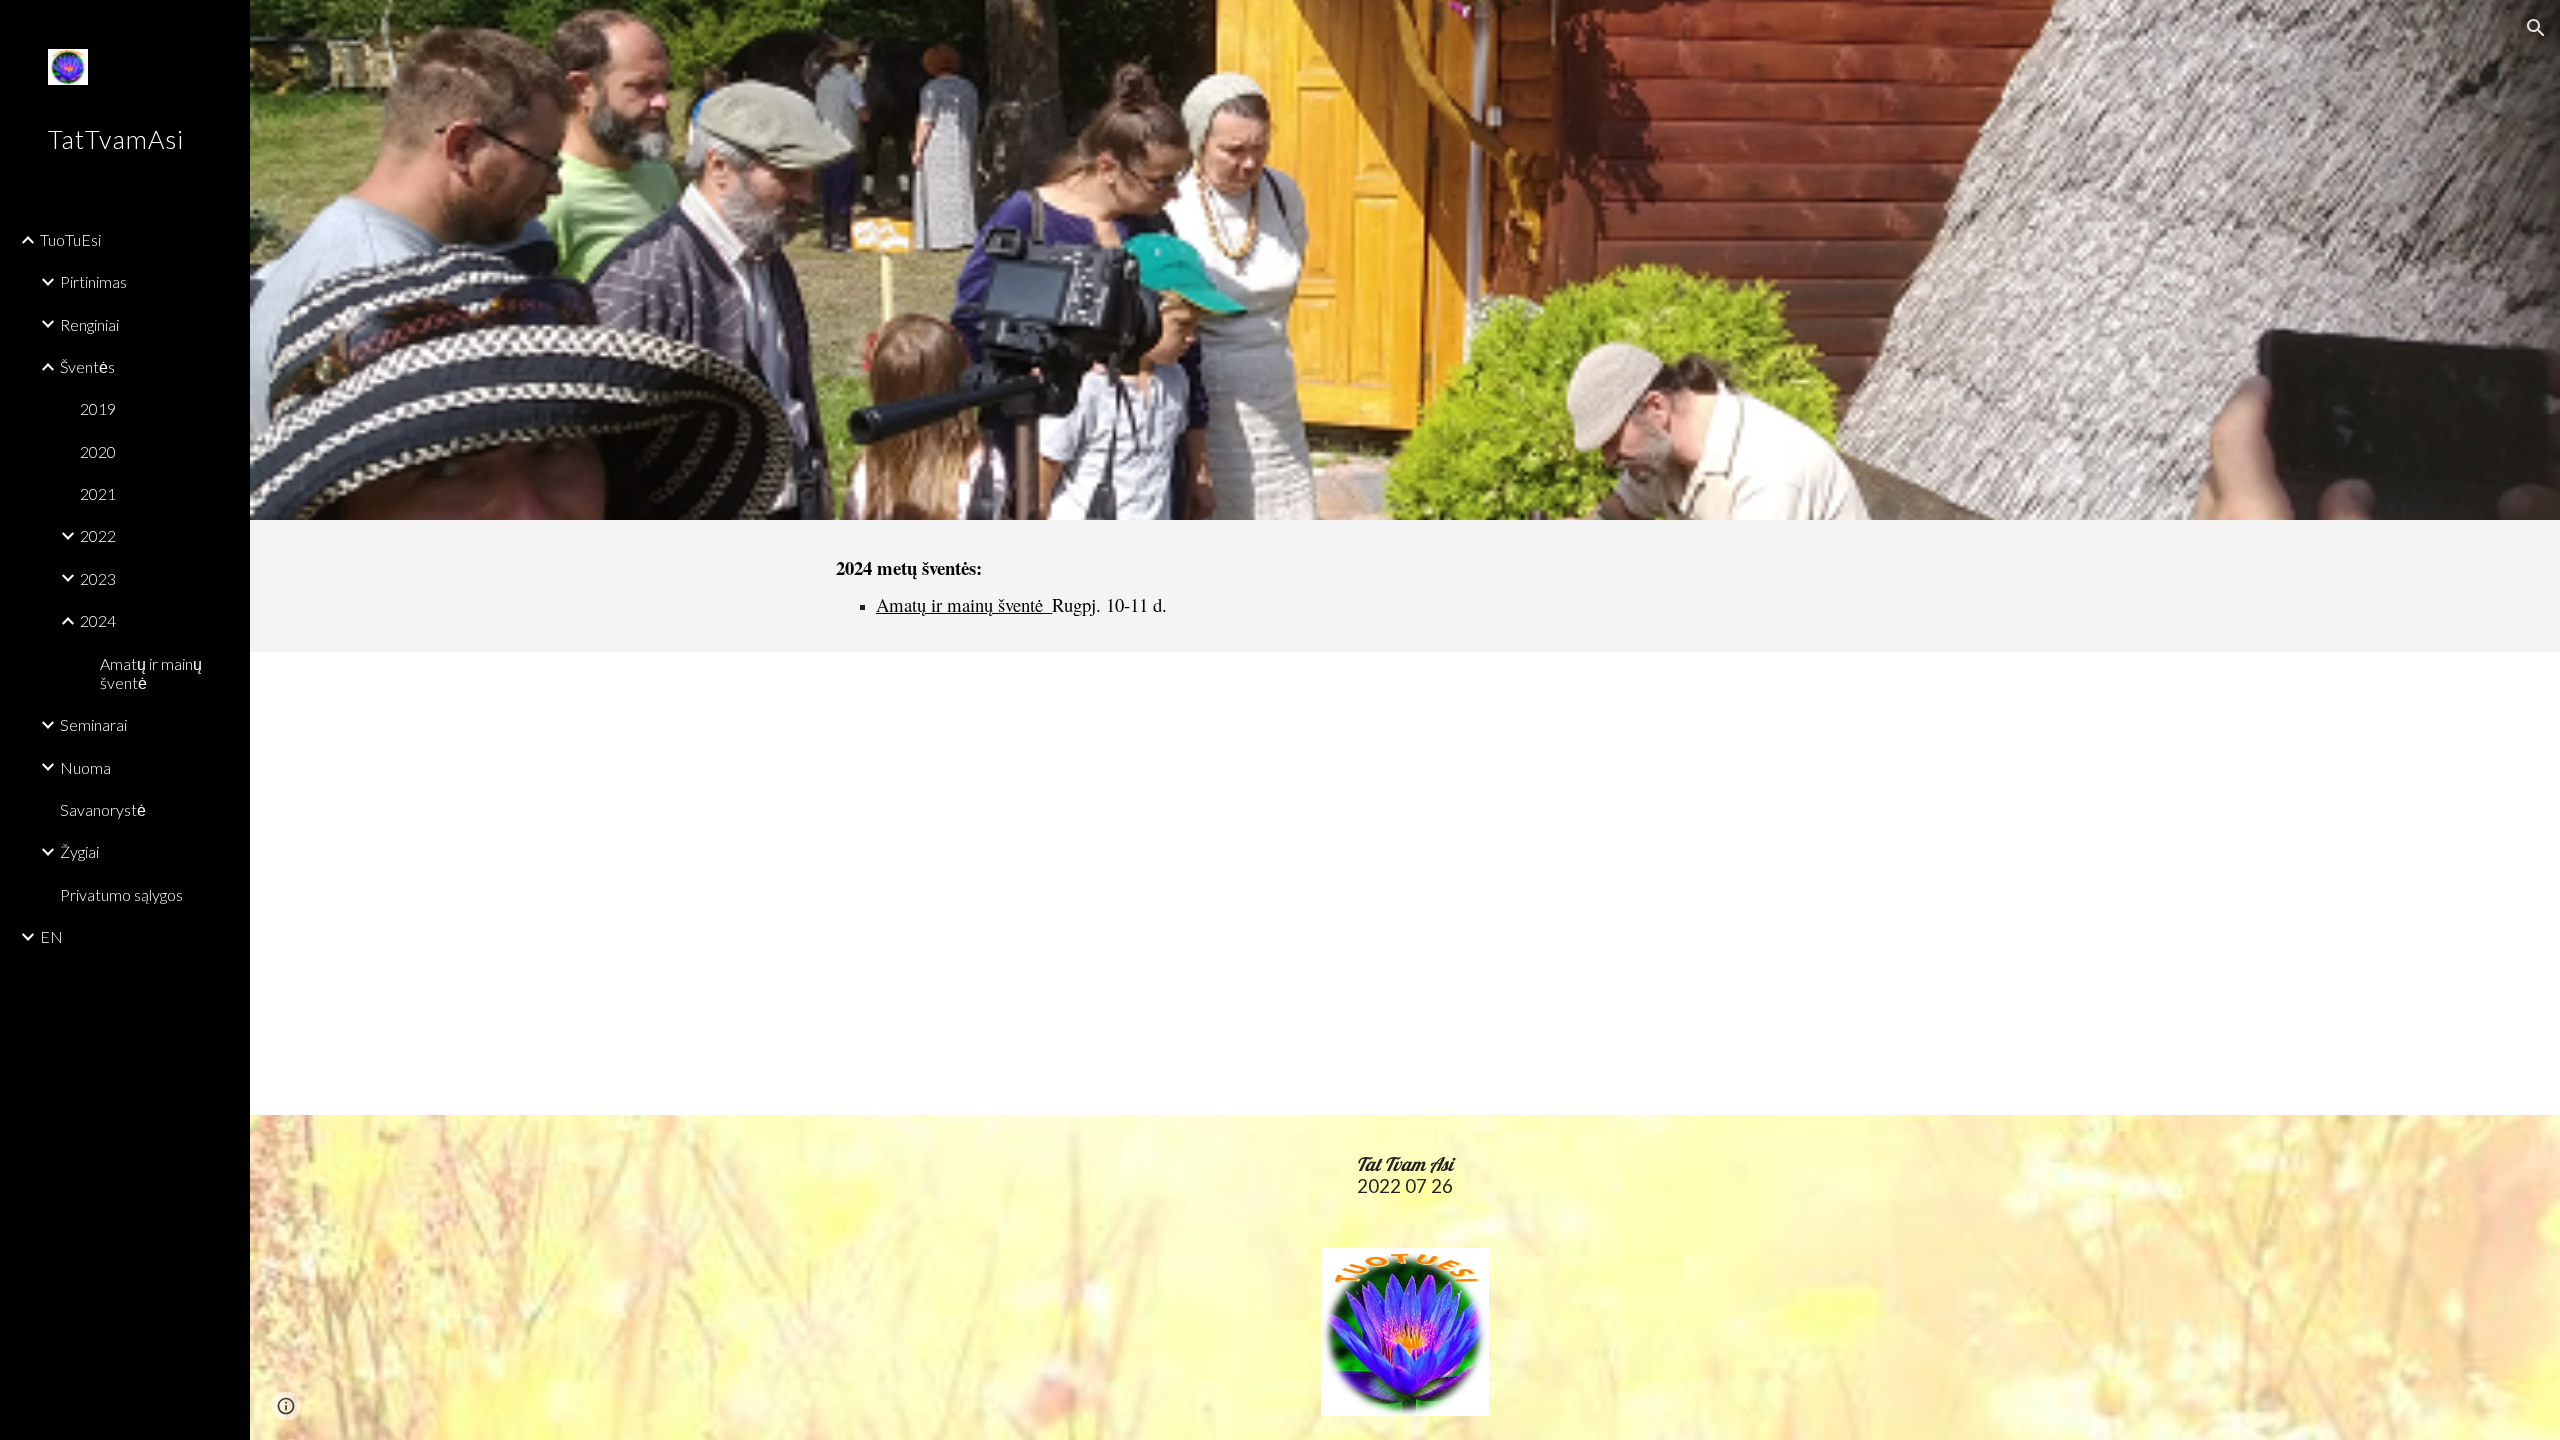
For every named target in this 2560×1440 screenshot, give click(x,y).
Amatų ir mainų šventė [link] (151, 673)
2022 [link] (98, 535)
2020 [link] (98, 451)
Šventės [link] (87, 366)
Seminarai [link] (93, 724)
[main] (1109, 586)
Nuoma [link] (85, 767)
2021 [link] (98, 493)
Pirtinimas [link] (93, 281)
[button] (2536, 28)
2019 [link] (98, 408)
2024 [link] (98, 620)
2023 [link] (98, 578)
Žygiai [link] (79, 851)
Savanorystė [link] (103, 809)
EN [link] (51, 936)
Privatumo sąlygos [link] (121, 894)
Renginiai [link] (89, 324)
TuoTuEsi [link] (70, 239)
